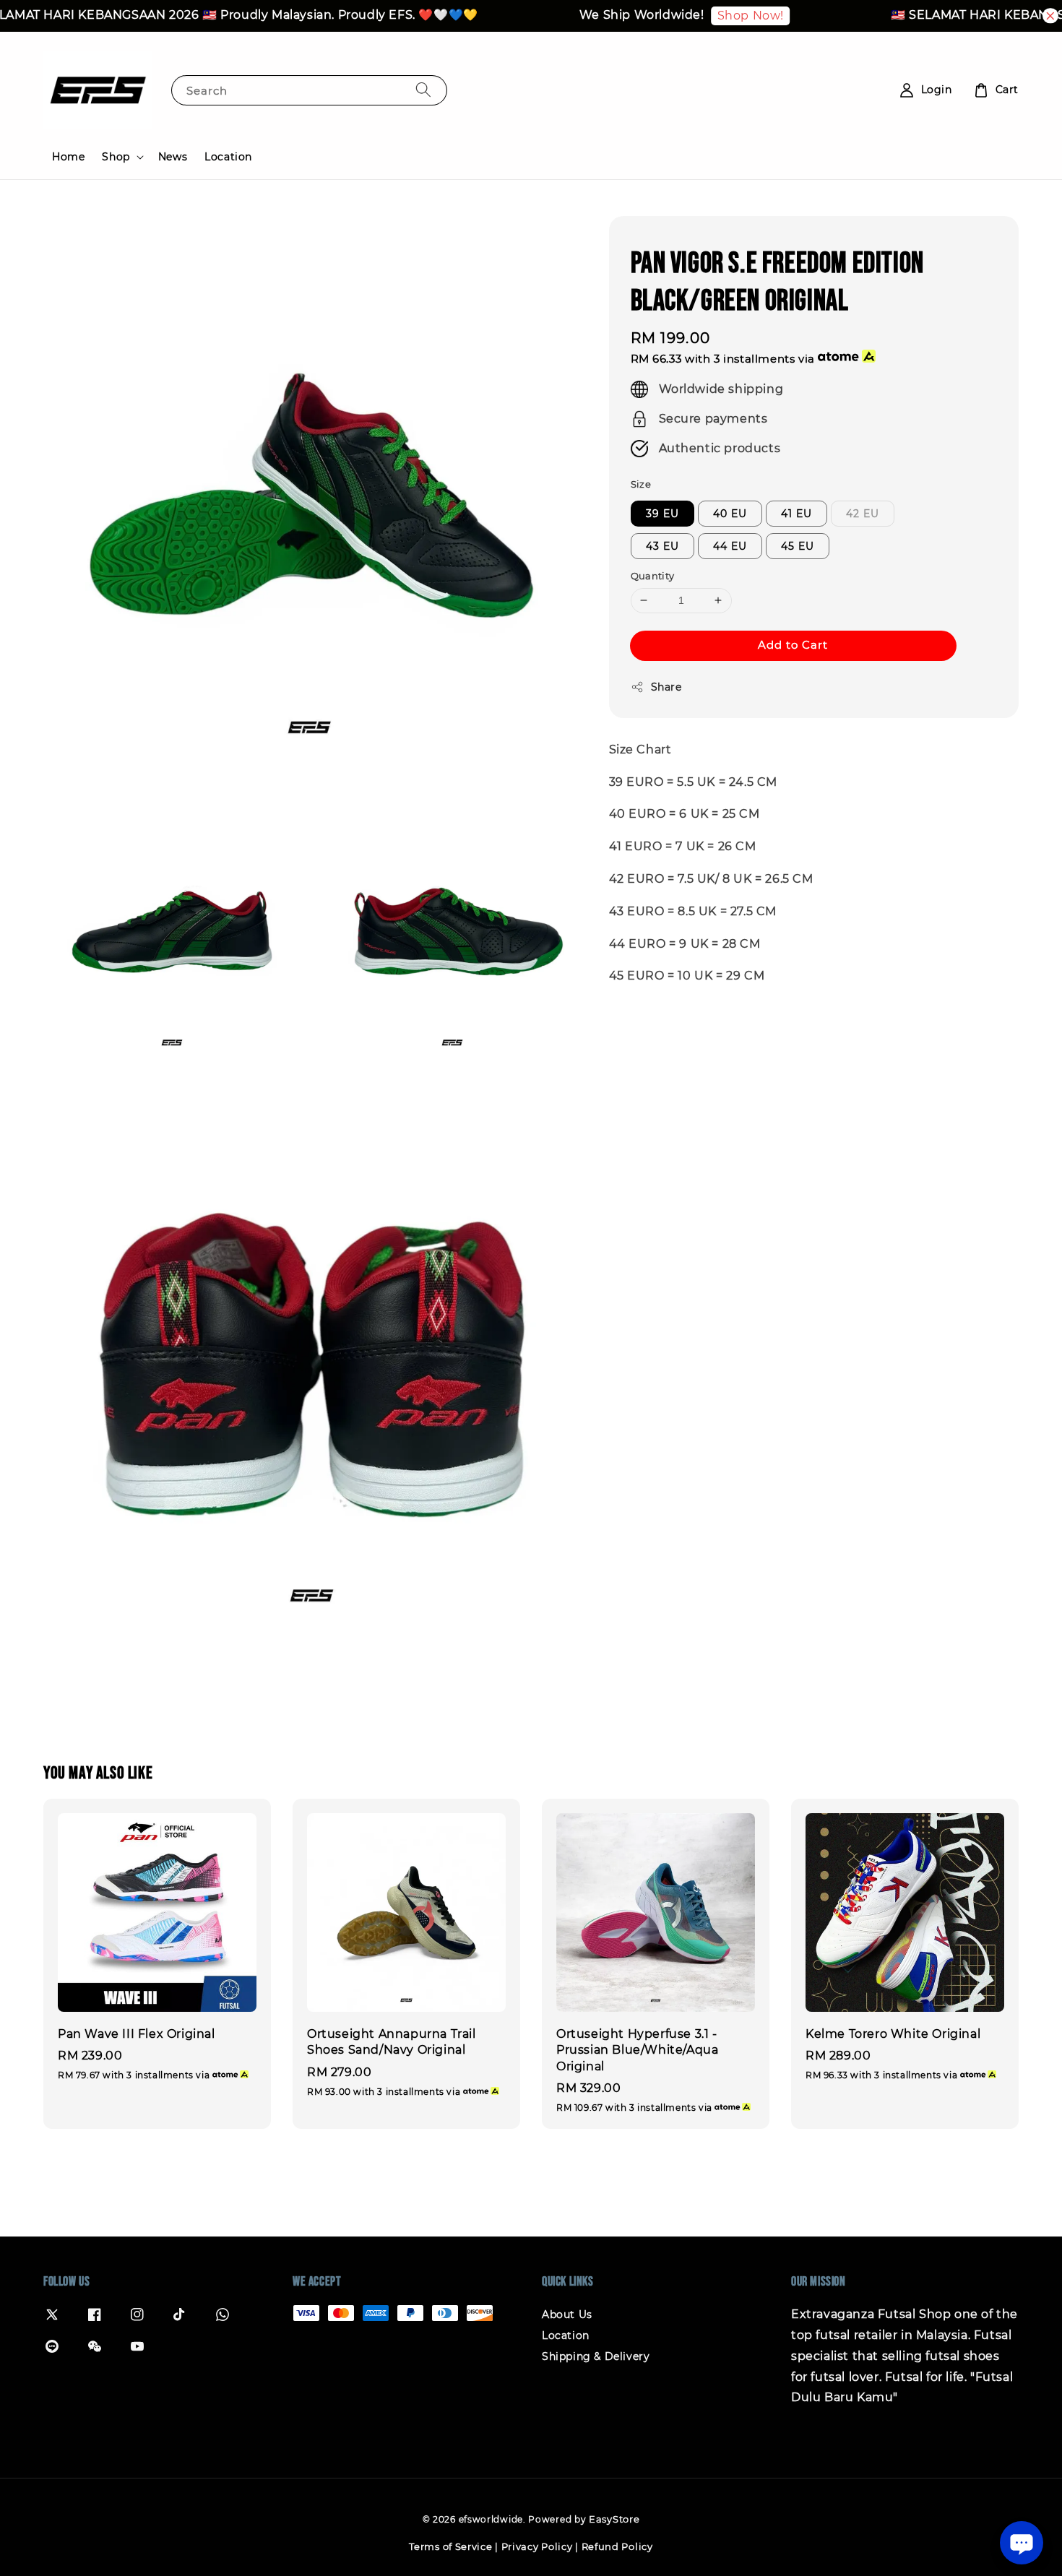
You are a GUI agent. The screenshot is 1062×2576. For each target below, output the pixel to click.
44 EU (730, 546)
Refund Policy (617, 2546)
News (173, 157)
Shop (116, 157)
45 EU (798, 546)
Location (228, 157)
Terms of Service (450, 2546)
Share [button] (666, 686)
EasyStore (614, 2519)
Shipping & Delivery (596, 2356)
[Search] (423, 90)
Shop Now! (714, 16)
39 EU (662, 514)
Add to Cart (793, 644)
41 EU (796, 514)
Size (641, 483)
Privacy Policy (537, 2546)
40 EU (730, 514)
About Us (567, 2314)
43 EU (662, 546)
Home (68, 157)
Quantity (653, 576)
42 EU (863, 514)
